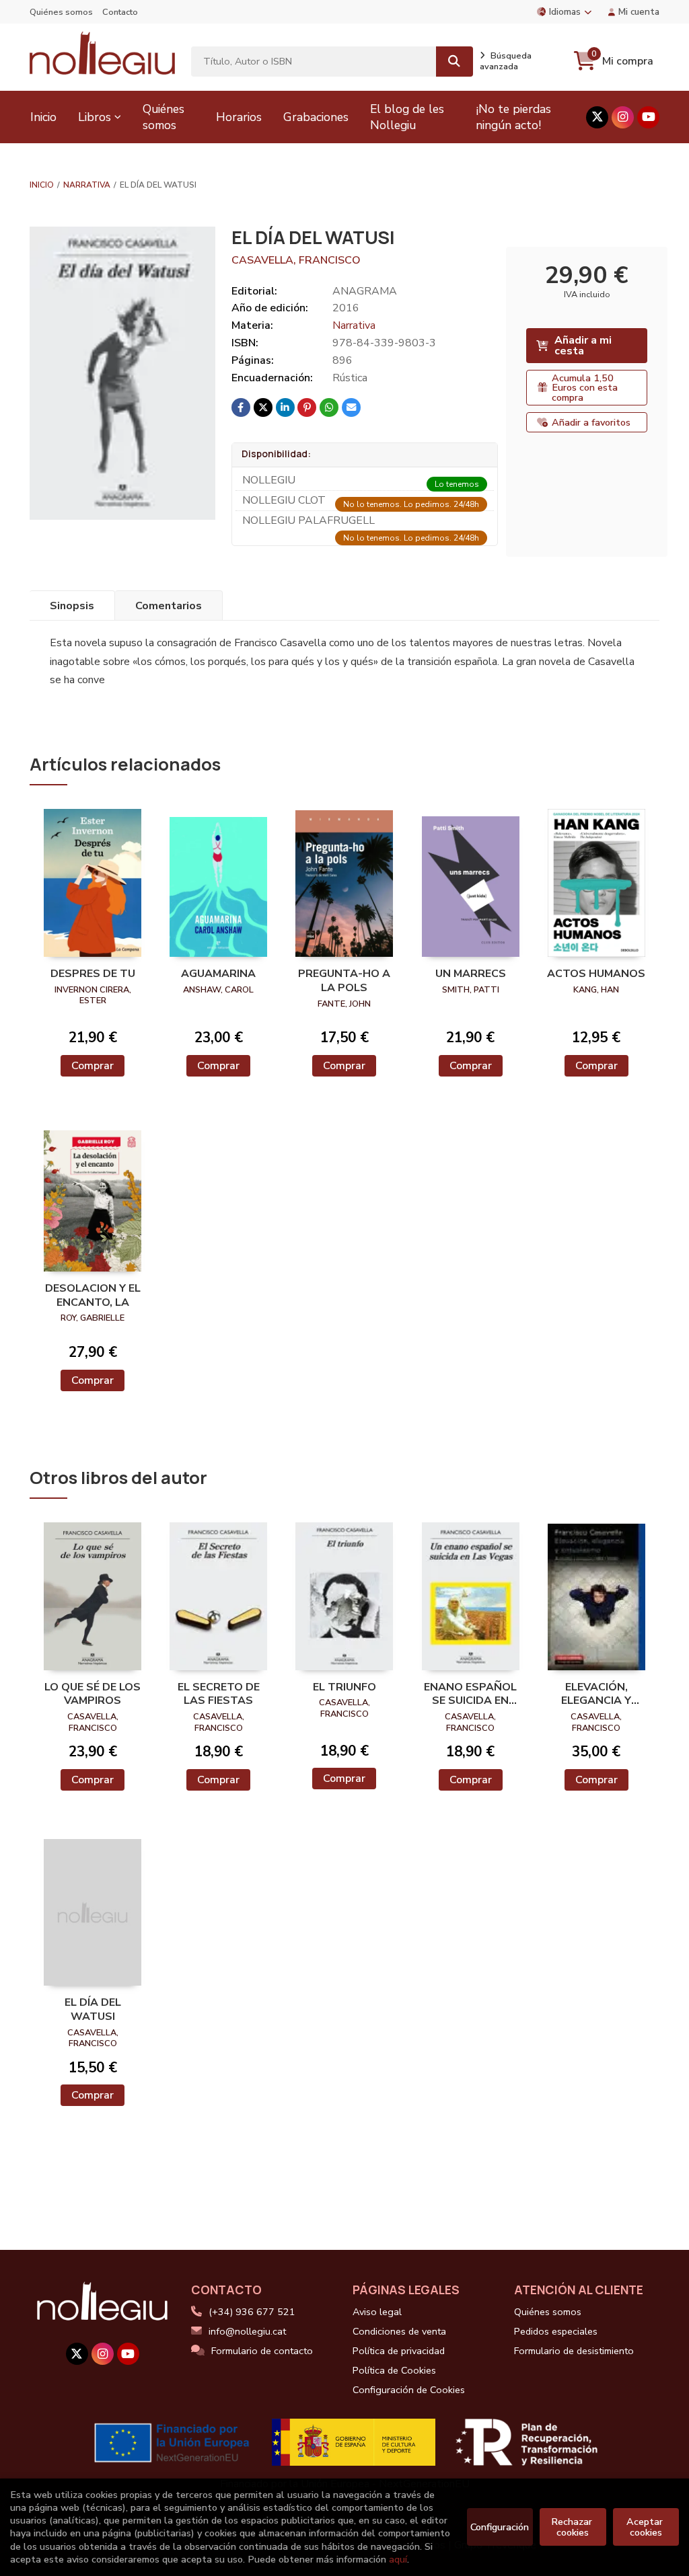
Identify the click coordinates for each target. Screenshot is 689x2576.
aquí (398, 2559)
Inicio (42, 185)
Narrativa (87, 185)
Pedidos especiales (556, 2331)
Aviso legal (377, 2312)
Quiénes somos (61, 12)
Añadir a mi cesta (583, 346)
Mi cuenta (639, 12)
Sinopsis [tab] (72, 606)
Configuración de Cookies (409, 2390)
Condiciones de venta (399, 2331)
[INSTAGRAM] (623, 117)
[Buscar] (455, 62)
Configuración (500, 2527)
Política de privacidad (399, 2351)
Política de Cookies (394, 2370)
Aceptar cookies (646, 2527)
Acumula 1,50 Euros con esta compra (585, 388)
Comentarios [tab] (169, 606)
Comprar (93, 1066)
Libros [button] (95, 117)
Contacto (120, 12)
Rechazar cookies (573, 2527)
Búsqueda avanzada (506, 61)
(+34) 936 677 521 (252, 2312)
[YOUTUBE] (648, 117)
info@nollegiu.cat (247, 2331)
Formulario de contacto (262, 2351)
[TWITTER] (597, 117)
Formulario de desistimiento (574, 2351)
